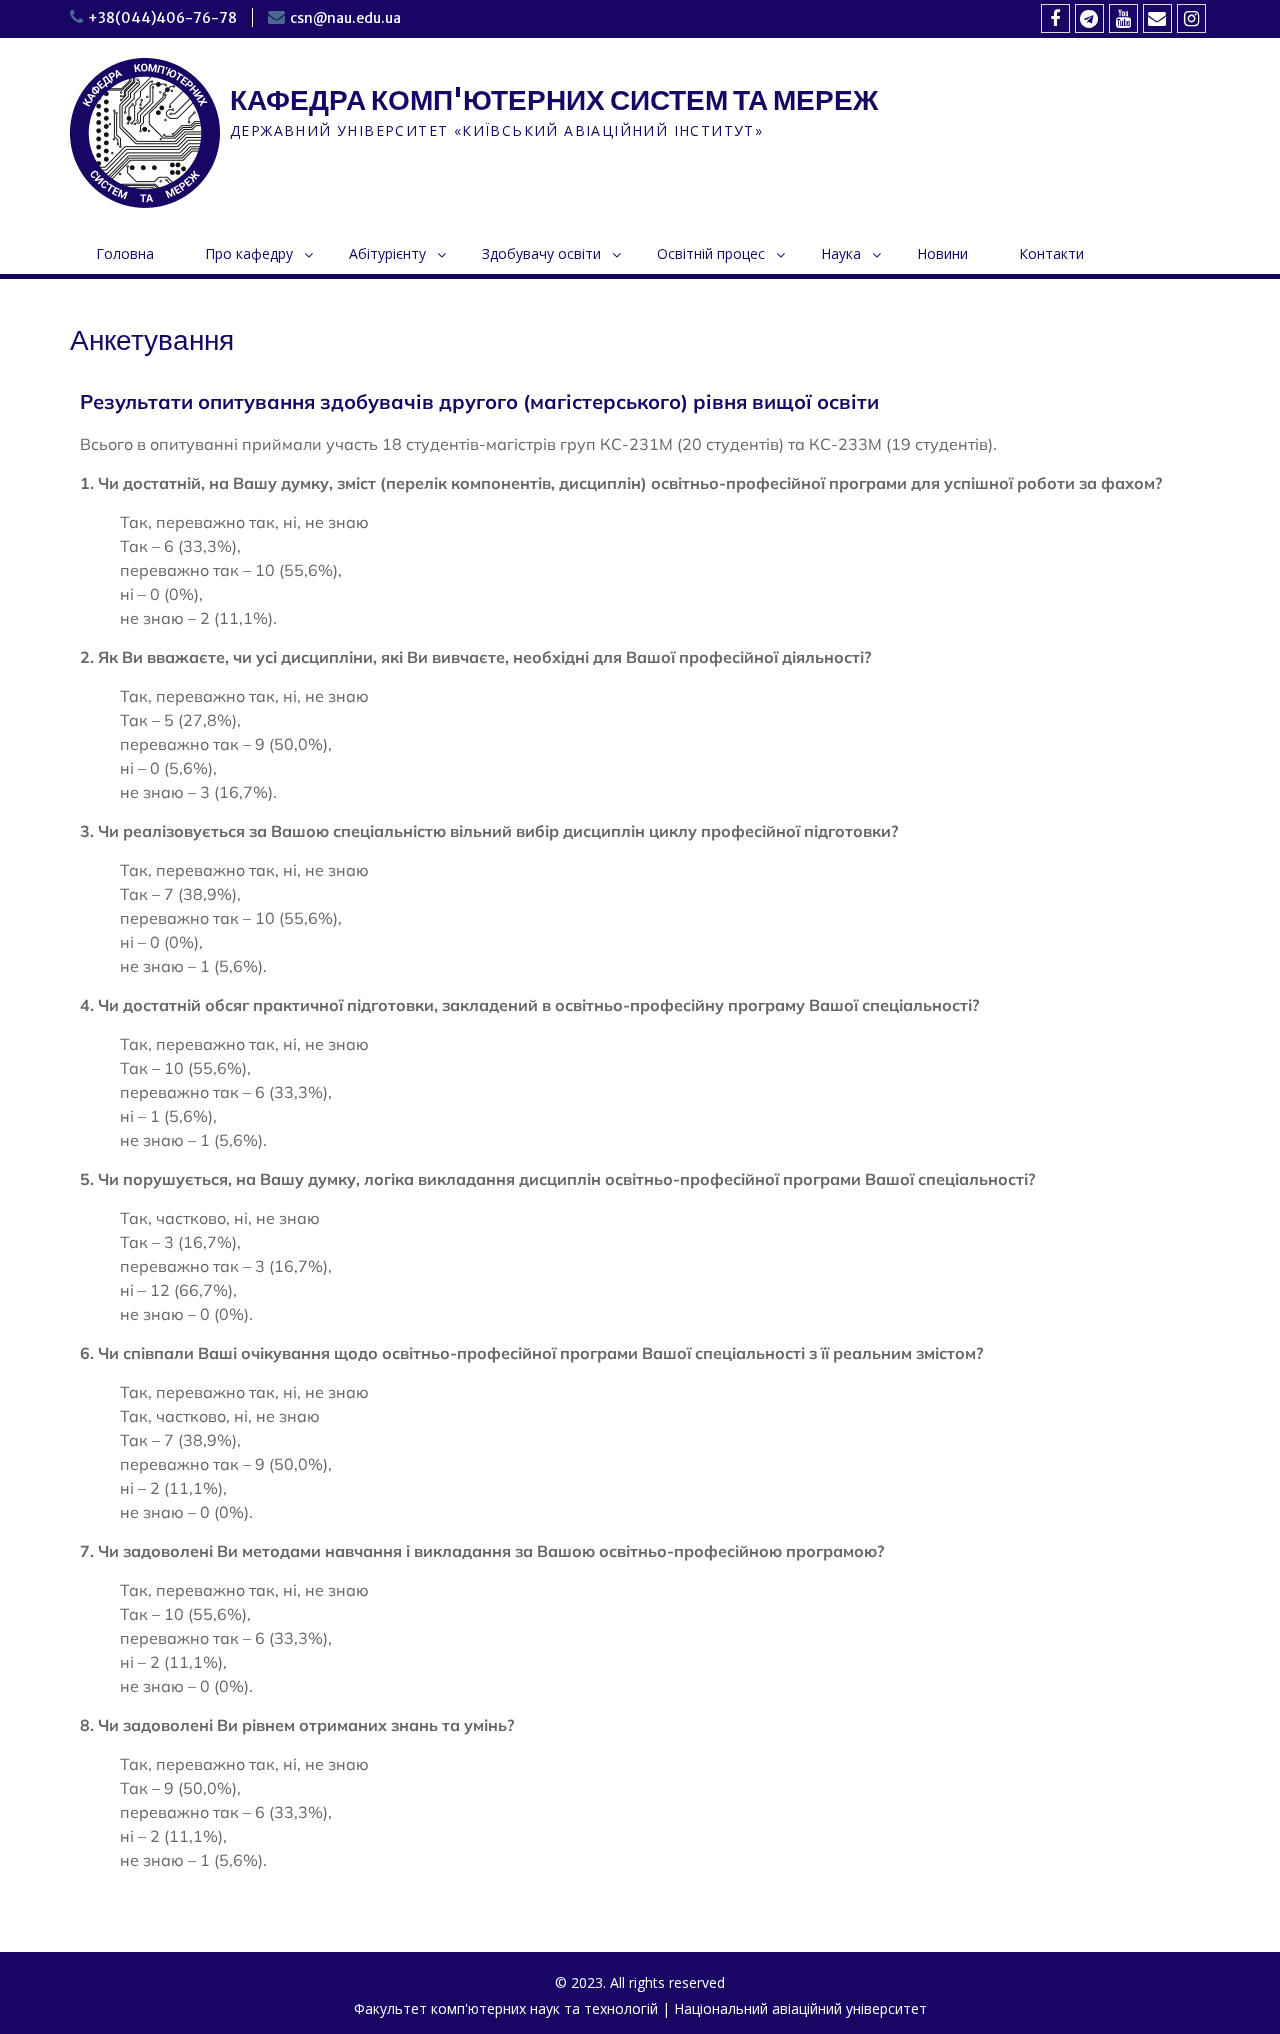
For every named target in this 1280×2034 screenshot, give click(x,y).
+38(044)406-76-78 (162, 18)
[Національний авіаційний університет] (1089, 18)
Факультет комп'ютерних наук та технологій (506, 2008)
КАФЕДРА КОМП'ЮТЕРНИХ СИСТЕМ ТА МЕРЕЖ (554, 100)
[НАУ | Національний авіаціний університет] (1191, 18)
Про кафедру (249, 253)
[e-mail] (1157, 18)
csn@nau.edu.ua (345, 18)
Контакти (1051, 253)
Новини (942, 253)
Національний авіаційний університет (800, 2008)
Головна (125, 253)
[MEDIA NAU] (1123, 18)
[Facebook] (1055, 18)
